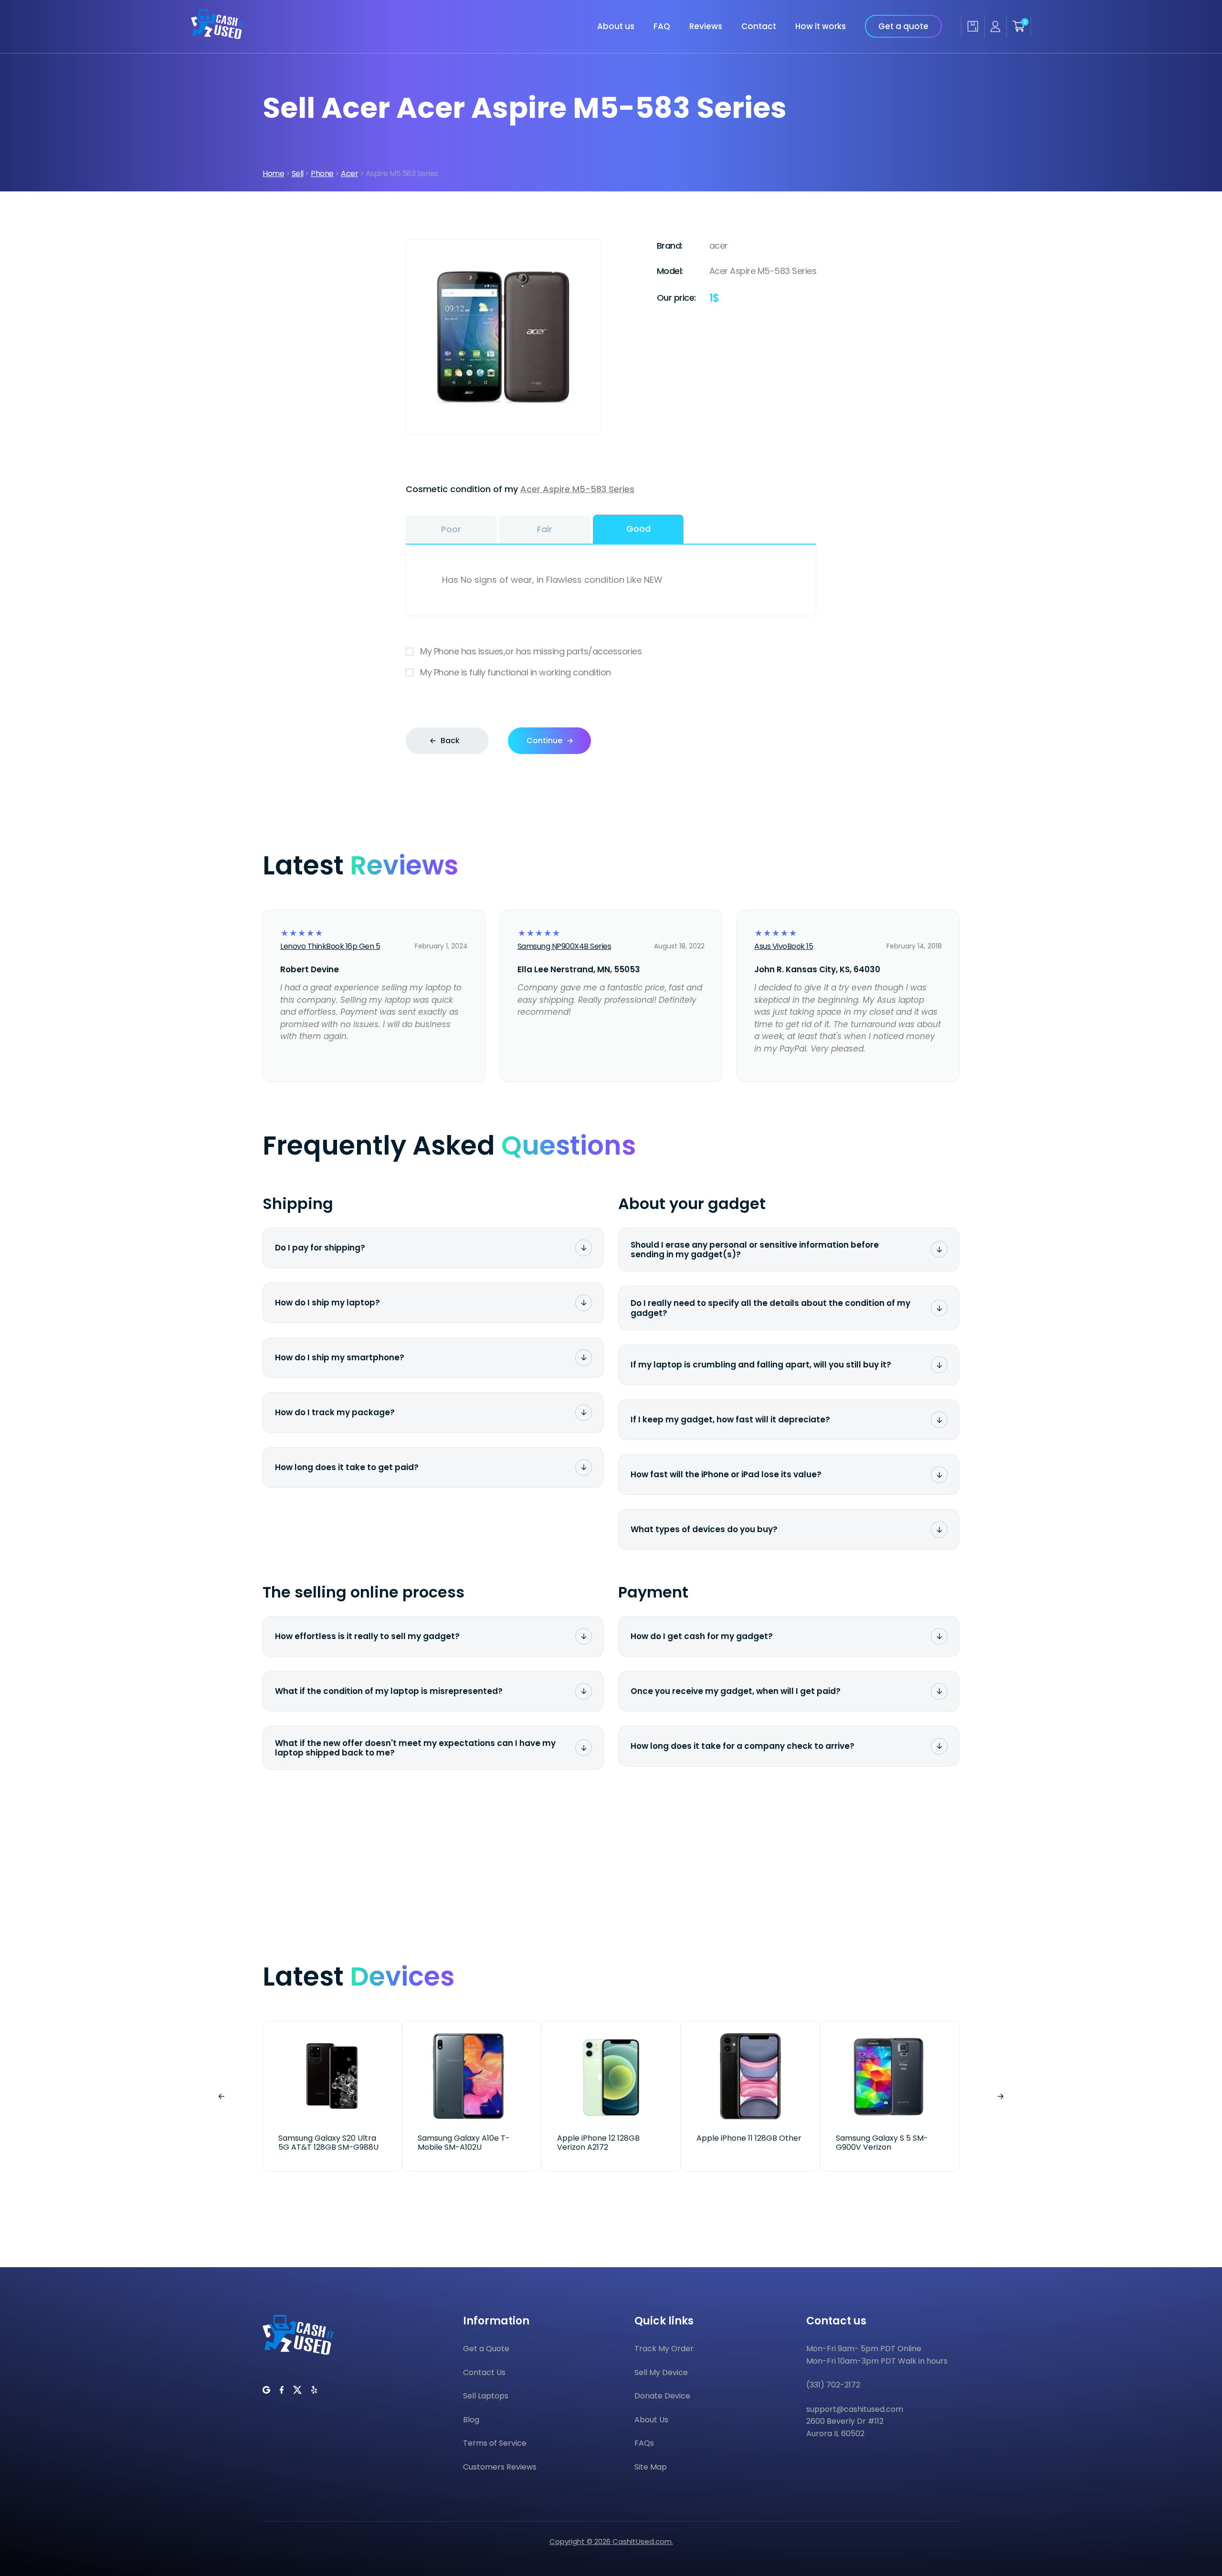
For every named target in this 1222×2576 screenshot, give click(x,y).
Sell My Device (661, 2372)
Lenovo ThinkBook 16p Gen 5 (330, 946)
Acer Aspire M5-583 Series (577, 489)
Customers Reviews (500, 2467)
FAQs (644, 2443)
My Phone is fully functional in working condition (516, 672)
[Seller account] (995, 26)
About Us (651, 2420)
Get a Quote (486, 2349)
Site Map (651, 2467)
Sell (298, 173)
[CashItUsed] (217, 36)
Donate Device (662, 2396)
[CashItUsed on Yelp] (314, 2390)
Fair (545, 529)
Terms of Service (495, 2443)
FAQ (662, 26)
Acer (349, 173)
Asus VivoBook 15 (784, 946)
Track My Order (664, 2349)
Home (273, 173)
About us (616, 26)
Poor (451, 529)
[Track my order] (973, 26)
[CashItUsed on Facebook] (282, 2390)
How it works (821, 26)
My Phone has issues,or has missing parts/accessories (531, 651)
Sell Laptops (486, 2396)
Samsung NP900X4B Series (564, 946)
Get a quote (903, 26)
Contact (759, 26)
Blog (471, 2420)
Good (638, 529)
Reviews (706, 26)
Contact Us (484, 2372)
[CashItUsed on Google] (266, 2390)
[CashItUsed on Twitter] (297, 2390)
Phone (322, 173)
